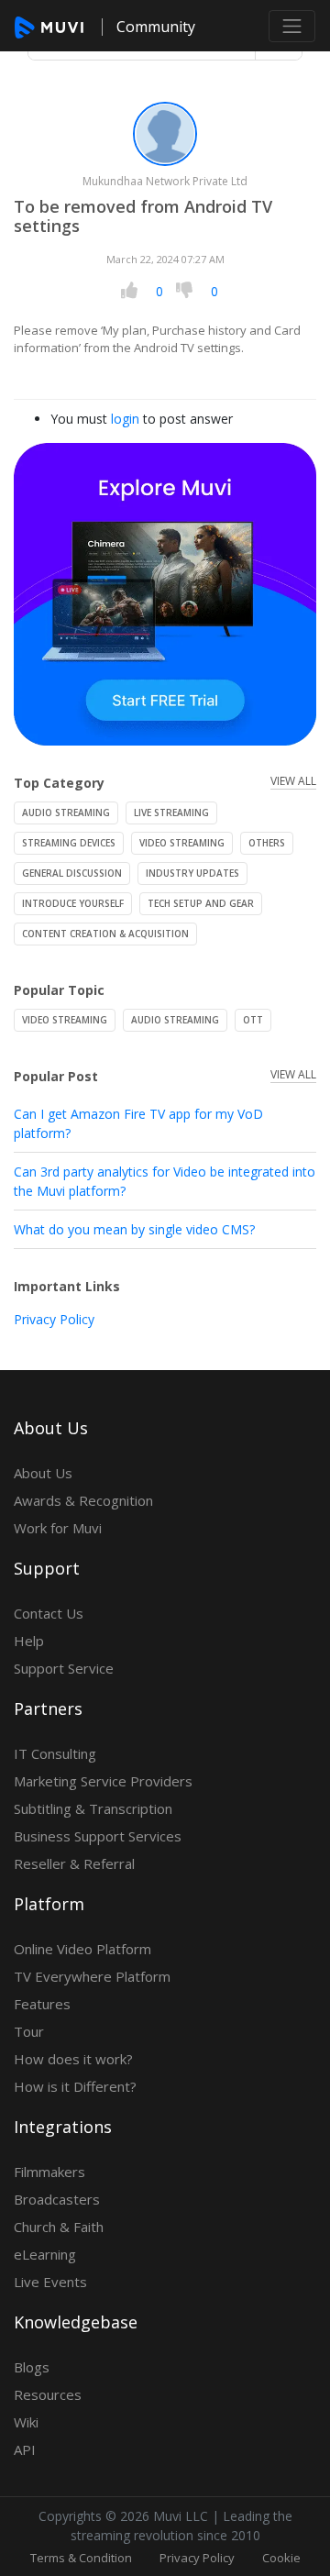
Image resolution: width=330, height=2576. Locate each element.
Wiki (26, 2422)
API (25, 2449)
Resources (48, 2394)
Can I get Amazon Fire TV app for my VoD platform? (138, 1123)
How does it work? (73, 2059)
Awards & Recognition (83, 1500)
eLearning (45, 2254)
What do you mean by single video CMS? (134, 1229)
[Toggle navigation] (292, 26)
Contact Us (49, 1613)
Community (156, 27)
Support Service (64, 1668)
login (125, 419)
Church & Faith (59, 2227)
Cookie (281, 2558)
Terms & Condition (81, 2558)
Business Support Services (98, 1836)
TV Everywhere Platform (92, 1976)
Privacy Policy (54, 1319)
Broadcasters (57, 2199)
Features (42, 2004)
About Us (43, 1473)
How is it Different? (75, 2086)
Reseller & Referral (74, 1863)
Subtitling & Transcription (93, 1808)
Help (29, 1641)
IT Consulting (55, 1753)
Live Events (50, 2282)
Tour (29, 2031)
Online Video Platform (82, 1949)
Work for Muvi (58, 1528)
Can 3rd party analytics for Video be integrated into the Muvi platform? (165, 1181)
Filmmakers (49, 2172)
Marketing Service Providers (103, 1781)
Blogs (32, 2367)
